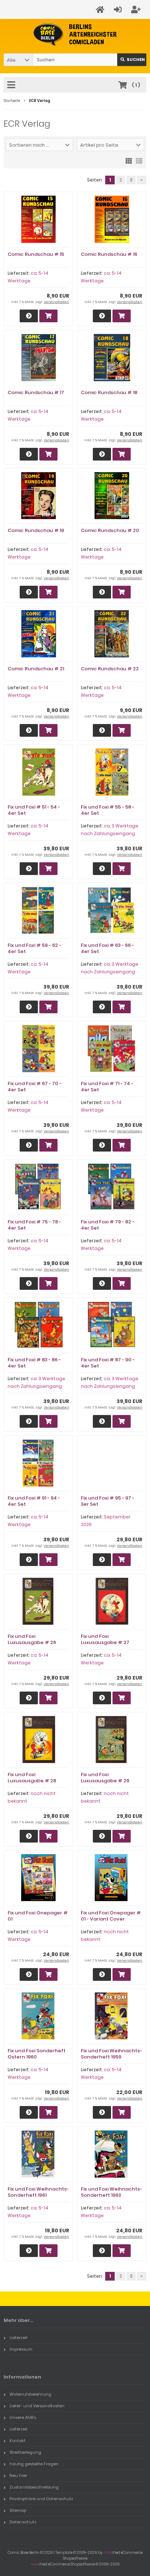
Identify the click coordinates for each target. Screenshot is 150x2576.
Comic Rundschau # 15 (36, 254)
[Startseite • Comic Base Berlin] (75, 35)
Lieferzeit (19, 2338)
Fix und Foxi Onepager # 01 (38, 1916)
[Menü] (12, 85)
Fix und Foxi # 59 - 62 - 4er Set (34, 948)
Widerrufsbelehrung (30, 2394)
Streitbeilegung (25, 2452)
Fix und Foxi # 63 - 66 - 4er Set (107, 948)
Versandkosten (56, 302)
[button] (18, 60)
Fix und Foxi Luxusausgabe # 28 (32, 1778)
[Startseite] (101, 10)
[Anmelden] (119, 10)
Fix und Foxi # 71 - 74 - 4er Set (107, 1087)
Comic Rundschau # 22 (110, 669)
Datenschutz (23, 2522)
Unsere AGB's (23, 2417)
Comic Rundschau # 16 (109, 254)
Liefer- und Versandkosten (37, 2406)
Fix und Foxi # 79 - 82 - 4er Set (108, 1225)
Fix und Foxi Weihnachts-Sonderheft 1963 (111, 2192)
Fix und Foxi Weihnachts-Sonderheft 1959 (111, 2054)
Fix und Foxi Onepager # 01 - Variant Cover (111, 1916)
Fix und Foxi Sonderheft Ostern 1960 (37, 2054)
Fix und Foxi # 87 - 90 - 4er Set (108, 1363)
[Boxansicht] (129, 160)
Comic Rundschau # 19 (36, 530)
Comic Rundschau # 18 (109, 392)
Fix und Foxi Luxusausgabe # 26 (32, 1639)
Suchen (132, 60)
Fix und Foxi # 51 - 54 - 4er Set (34, 810)
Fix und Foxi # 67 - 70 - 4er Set (35, 1087)
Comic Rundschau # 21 (36, 669)
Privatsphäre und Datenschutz (41, 2499)
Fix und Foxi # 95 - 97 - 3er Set (108, 1501)
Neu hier (18, 2475)
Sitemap (18, 2510)
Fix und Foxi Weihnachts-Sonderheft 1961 (38, 2192)
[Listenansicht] (139, 160)
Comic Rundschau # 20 (110, 530)
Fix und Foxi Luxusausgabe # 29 (105, 1778)
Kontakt (17, 2441)
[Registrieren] (137, 10)
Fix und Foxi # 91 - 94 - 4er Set (34, 1501)
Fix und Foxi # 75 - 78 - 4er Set (34, 1225)
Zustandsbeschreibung (34, 2487)
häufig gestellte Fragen (34, 2464)
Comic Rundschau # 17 (36, 392)
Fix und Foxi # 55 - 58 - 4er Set (108, 810)
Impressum (21, 2349)
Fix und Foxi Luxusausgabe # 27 (105, 1639)
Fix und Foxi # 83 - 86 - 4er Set (34, 1363)
